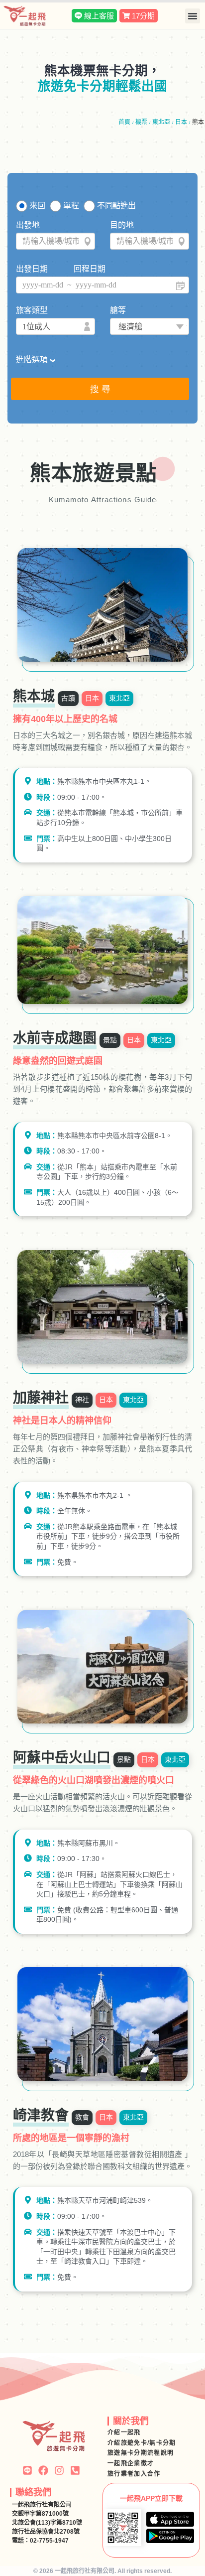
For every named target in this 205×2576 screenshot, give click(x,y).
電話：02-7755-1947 (40, 2541)
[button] (193, 16)
